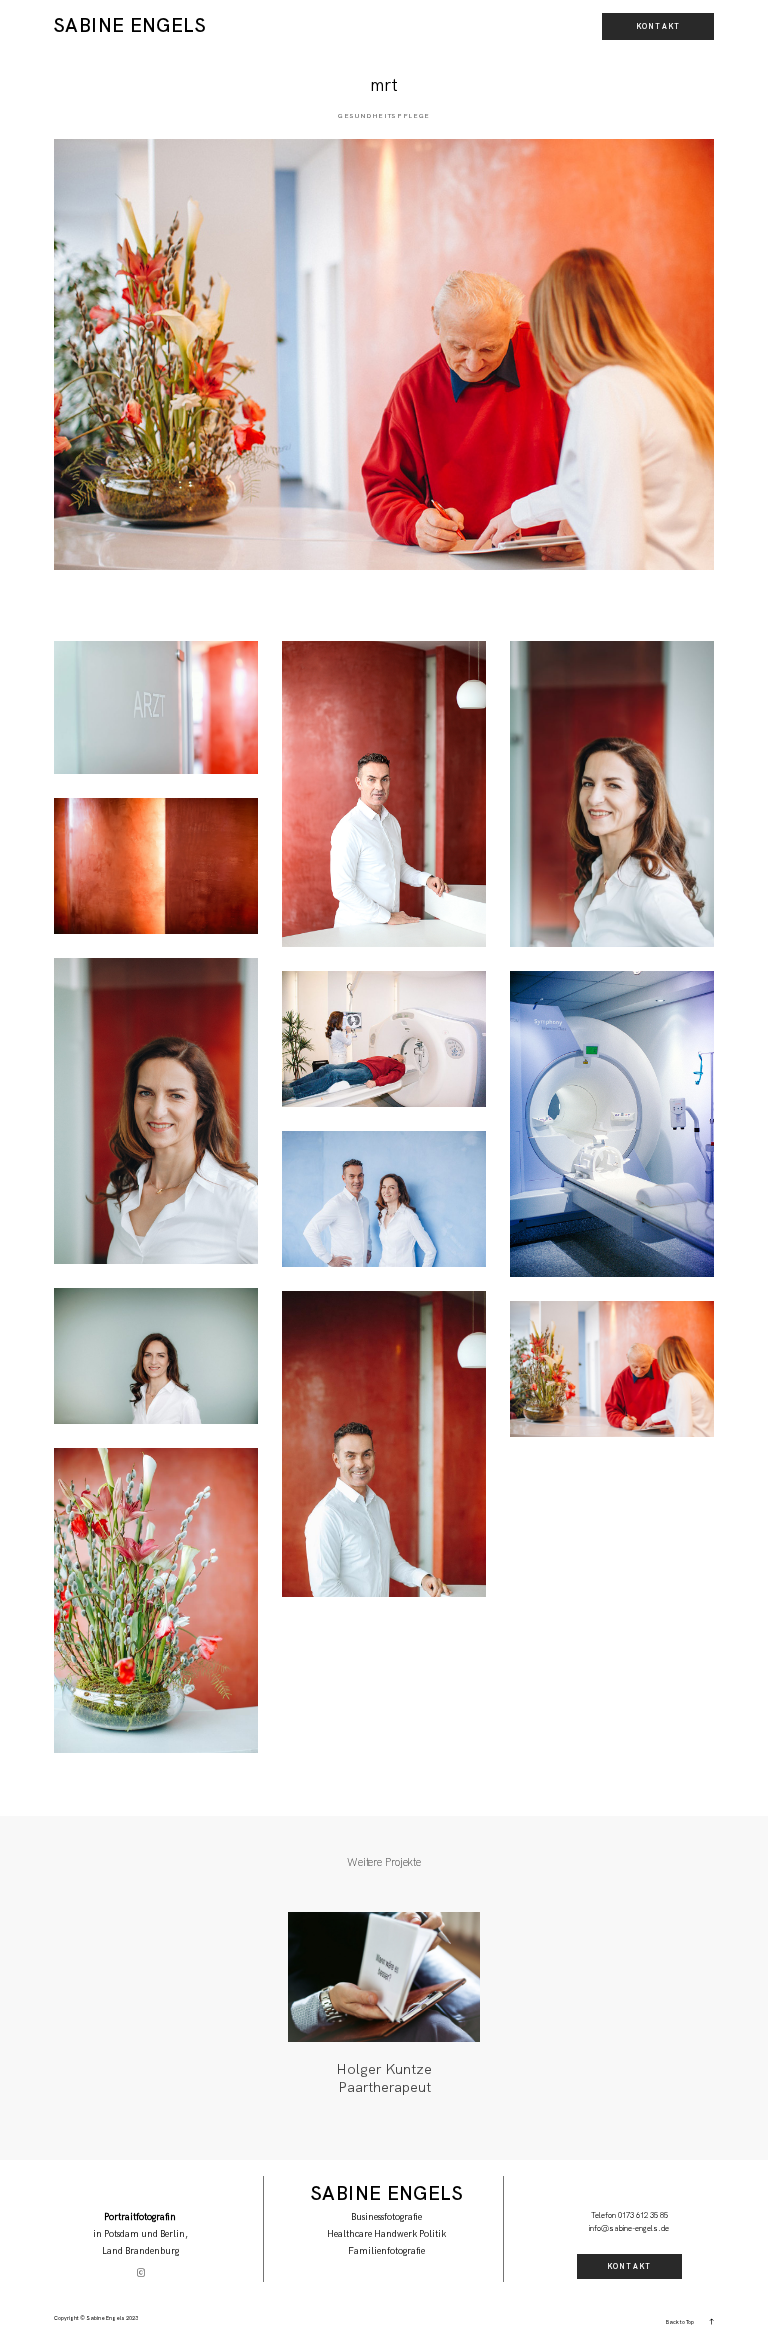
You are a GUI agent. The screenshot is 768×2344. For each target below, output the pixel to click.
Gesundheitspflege (384, 115)
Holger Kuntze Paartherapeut (384, 2078)
